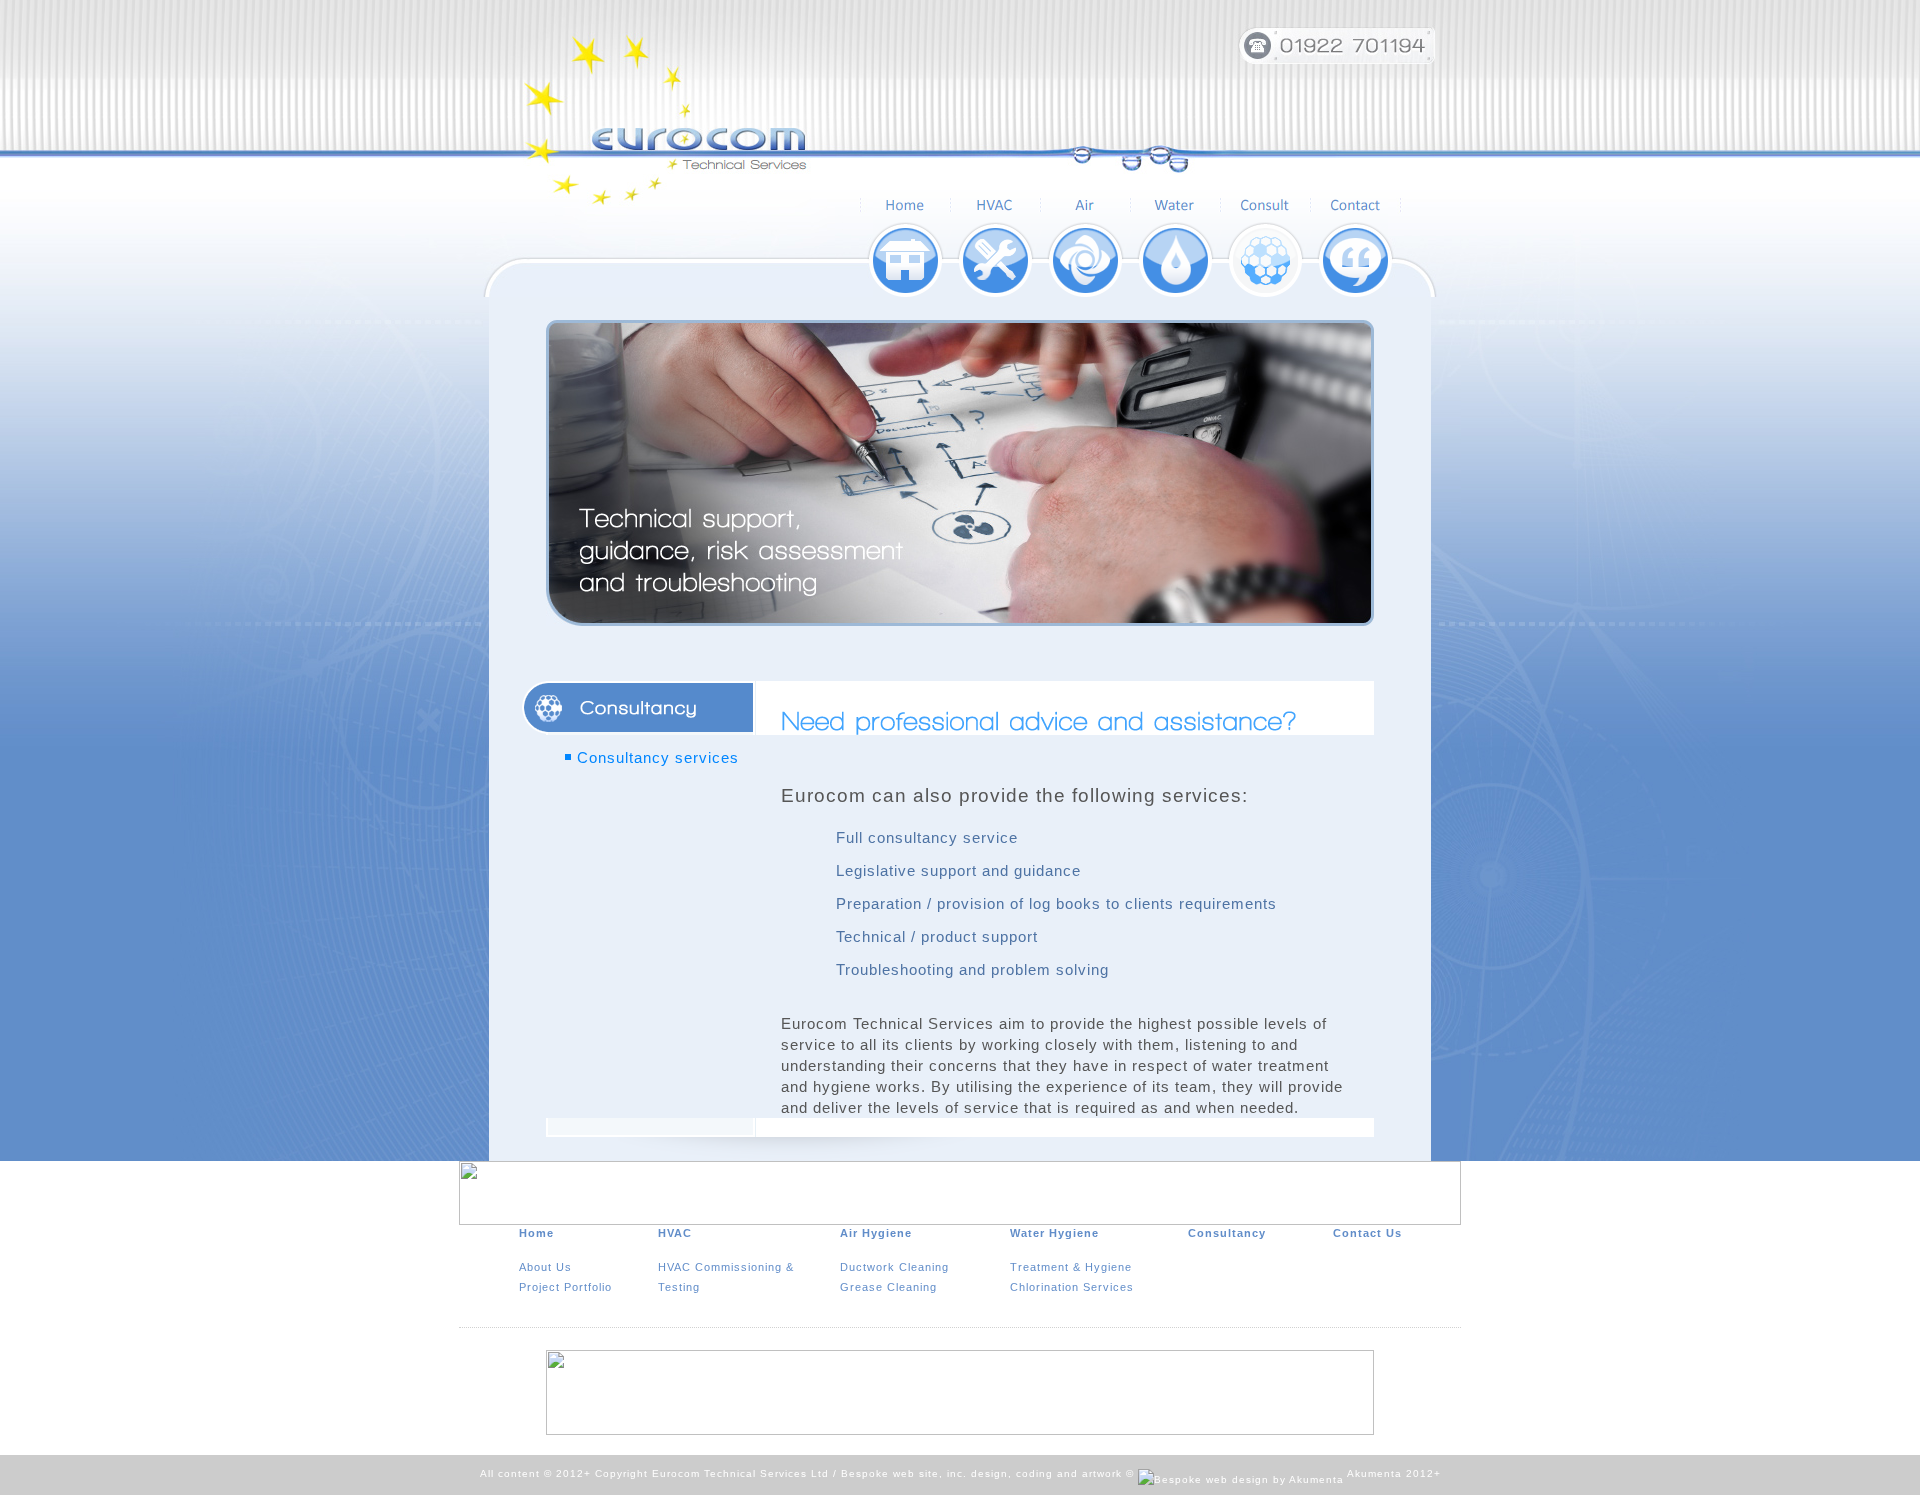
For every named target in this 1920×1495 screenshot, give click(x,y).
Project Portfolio (565, 1287)
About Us (545, 1267)
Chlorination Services (1072, 1287)
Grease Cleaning (888, 1287)
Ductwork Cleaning (894, 1267)
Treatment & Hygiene (1071, 1267)
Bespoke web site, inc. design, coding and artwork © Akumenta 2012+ (1141, 1473)
